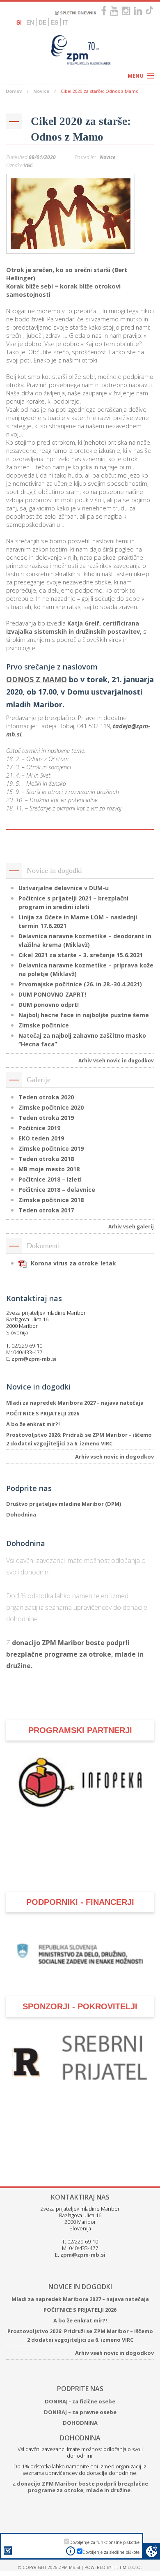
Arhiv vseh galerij (131, 1227)
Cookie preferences (152, 2551)
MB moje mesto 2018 (49, 1169)
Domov (14, 91)
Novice (41, 91)
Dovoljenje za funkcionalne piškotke (104, 2542)
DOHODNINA (80, 2489)
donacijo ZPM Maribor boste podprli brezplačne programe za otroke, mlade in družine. (75, 1654)
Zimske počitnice (44, 1025)
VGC (28, 165)
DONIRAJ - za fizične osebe (80, 2468)
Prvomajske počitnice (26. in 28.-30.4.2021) (80, 984)
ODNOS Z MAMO (37, 679)
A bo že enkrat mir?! (33, 1424)
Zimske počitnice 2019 (51, 1148)
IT (65, 22)
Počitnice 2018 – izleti (50, 1179)
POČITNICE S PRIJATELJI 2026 (43, 1413)
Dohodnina (21, 1514)
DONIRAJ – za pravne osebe (80, 2478)
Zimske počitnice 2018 (51, 1200)
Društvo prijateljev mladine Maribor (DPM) (64, 1504)
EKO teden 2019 (41, 1138)
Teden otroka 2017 (46, 1210)
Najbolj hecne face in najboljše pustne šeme (84, 1015)
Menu (136, 76)
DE (42, 22)
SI (19, 22)
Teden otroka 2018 (46, 1159)
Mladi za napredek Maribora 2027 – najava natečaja (75, 1403)
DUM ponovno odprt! (49, 1005)
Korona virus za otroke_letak (73, 1263)
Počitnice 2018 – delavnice (57, 1190)
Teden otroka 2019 (46, 1118)
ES (55, 22)
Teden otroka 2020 (46, 1097)
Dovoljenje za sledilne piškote (111, 2552)
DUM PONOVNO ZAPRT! (52, 994)
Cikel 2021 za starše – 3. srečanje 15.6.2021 (81, 955)
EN (30, 22)
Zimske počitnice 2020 (51, 1107)
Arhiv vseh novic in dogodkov (116, 1061)
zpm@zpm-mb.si (34, 1359)
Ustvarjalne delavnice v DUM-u (64, 888)
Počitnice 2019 (39, 1128)
